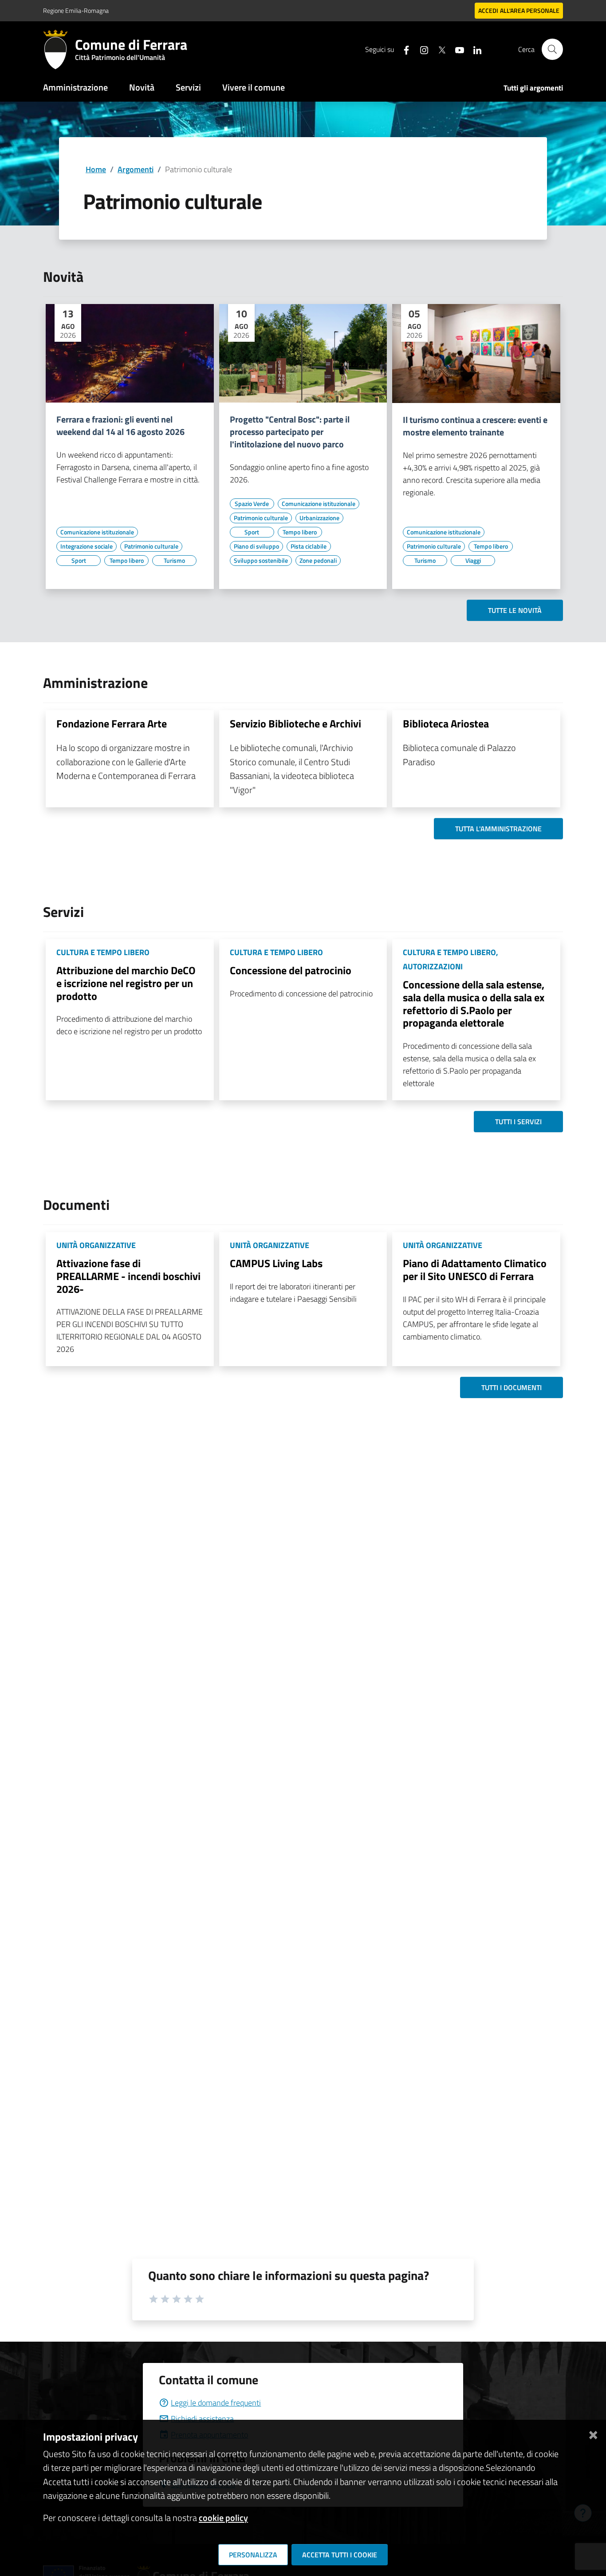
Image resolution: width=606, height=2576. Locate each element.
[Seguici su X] (438, 49)
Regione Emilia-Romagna (76, 10)
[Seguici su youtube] (456, 49)
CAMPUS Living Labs (276, 1263)
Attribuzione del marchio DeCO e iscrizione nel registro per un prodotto (126, 983)
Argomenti (136, 169)
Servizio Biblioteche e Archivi (295, 723)
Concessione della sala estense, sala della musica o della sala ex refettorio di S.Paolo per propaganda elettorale (474, 1004)
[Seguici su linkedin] (474, 49)
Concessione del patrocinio (291, 970)
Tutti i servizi (518, 1122)
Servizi (188, 87)
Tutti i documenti (512, 1387)
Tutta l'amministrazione (498, 829)
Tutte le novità (515, 610)
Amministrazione (75, 87)
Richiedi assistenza (202, 2419)
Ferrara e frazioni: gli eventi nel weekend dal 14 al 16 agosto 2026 (120, 426)
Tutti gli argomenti (533, 88)
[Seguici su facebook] (403, 49)
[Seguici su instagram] (421, 49)
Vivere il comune (254, 87)
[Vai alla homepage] (59, 49)
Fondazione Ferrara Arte (112, 723)
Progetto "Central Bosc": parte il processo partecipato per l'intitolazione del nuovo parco (290, 432)
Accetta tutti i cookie (340, 2555)
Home (96, 169)
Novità (142, 87)
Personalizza (253, 2555)
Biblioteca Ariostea (446, 723)
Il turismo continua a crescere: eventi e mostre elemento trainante (475, 426)
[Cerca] (552, 49)
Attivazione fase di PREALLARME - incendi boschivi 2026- (128, 1276)
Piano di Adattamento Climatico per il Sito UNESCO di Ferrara (475, 1270)
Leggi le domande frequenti (216, 2403)
